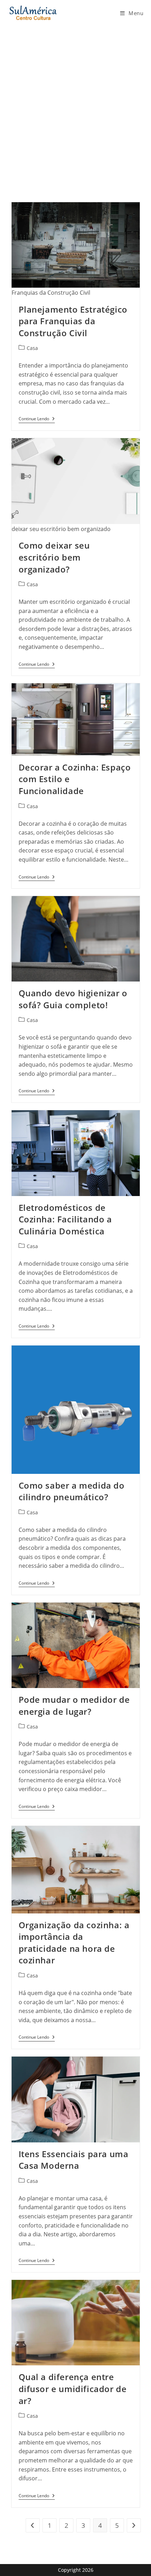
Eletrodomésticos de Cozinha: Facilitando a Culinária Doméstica (65, 1219)
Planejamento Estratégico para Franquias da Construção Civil (73, 321)
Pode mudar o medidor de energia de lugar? (74, 1705)
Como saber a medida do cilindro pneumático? (72, 1491)
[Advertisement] (75, 105)
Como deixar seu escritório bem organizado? (54, 557)
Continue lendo (37, 420)
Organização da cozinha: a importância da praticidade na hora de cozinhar (74, 1943)
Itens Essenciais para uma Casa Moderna (74, 2160)
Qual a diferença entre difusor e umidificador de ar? (73, 2389)
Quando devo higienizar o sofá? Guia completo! (73, 999)
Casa (32, 348)
